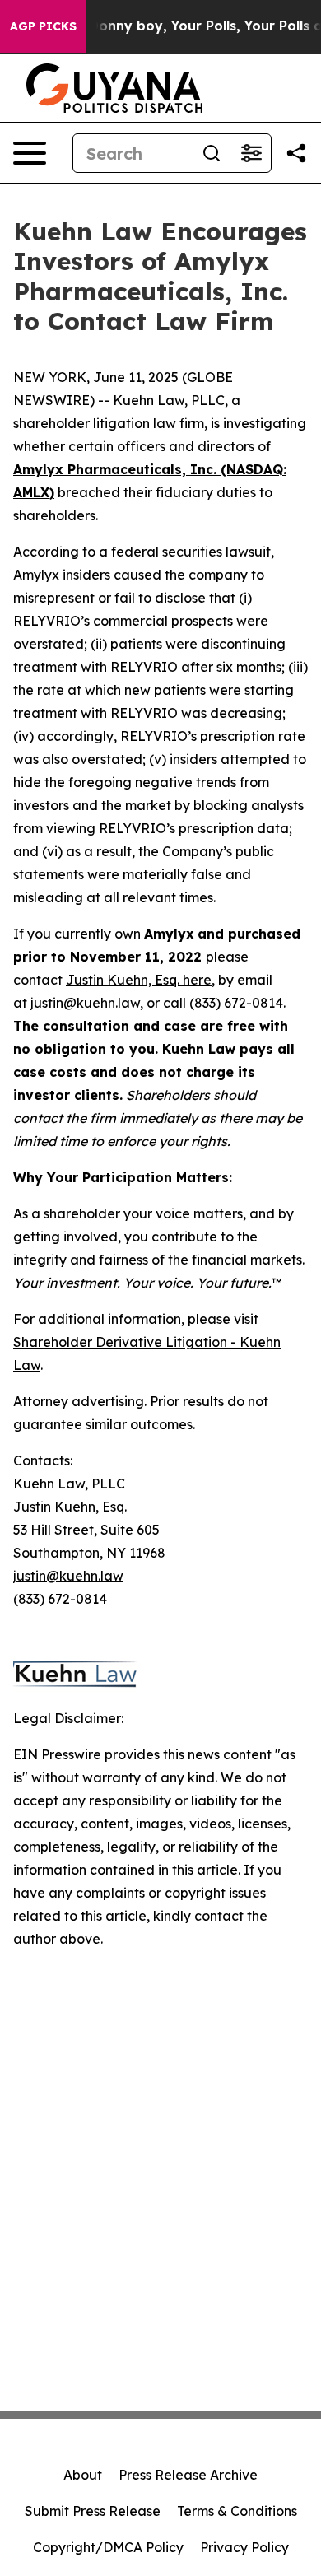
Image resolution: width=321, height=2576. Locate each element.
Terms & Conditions (237, 2511)
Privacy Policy (244, 2547)
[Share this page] (296, 153)
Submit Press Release (93, 2511)
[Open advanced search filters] (251, 153)
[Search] (212, 153)
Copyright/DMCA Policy (108, 2547)
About (83, 2475)
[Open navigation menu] (30, 153)
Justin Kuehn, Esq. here (139, 980)
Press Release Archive (188, 2475)
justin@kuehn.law (85, 1003)
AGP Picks (43, 26)
